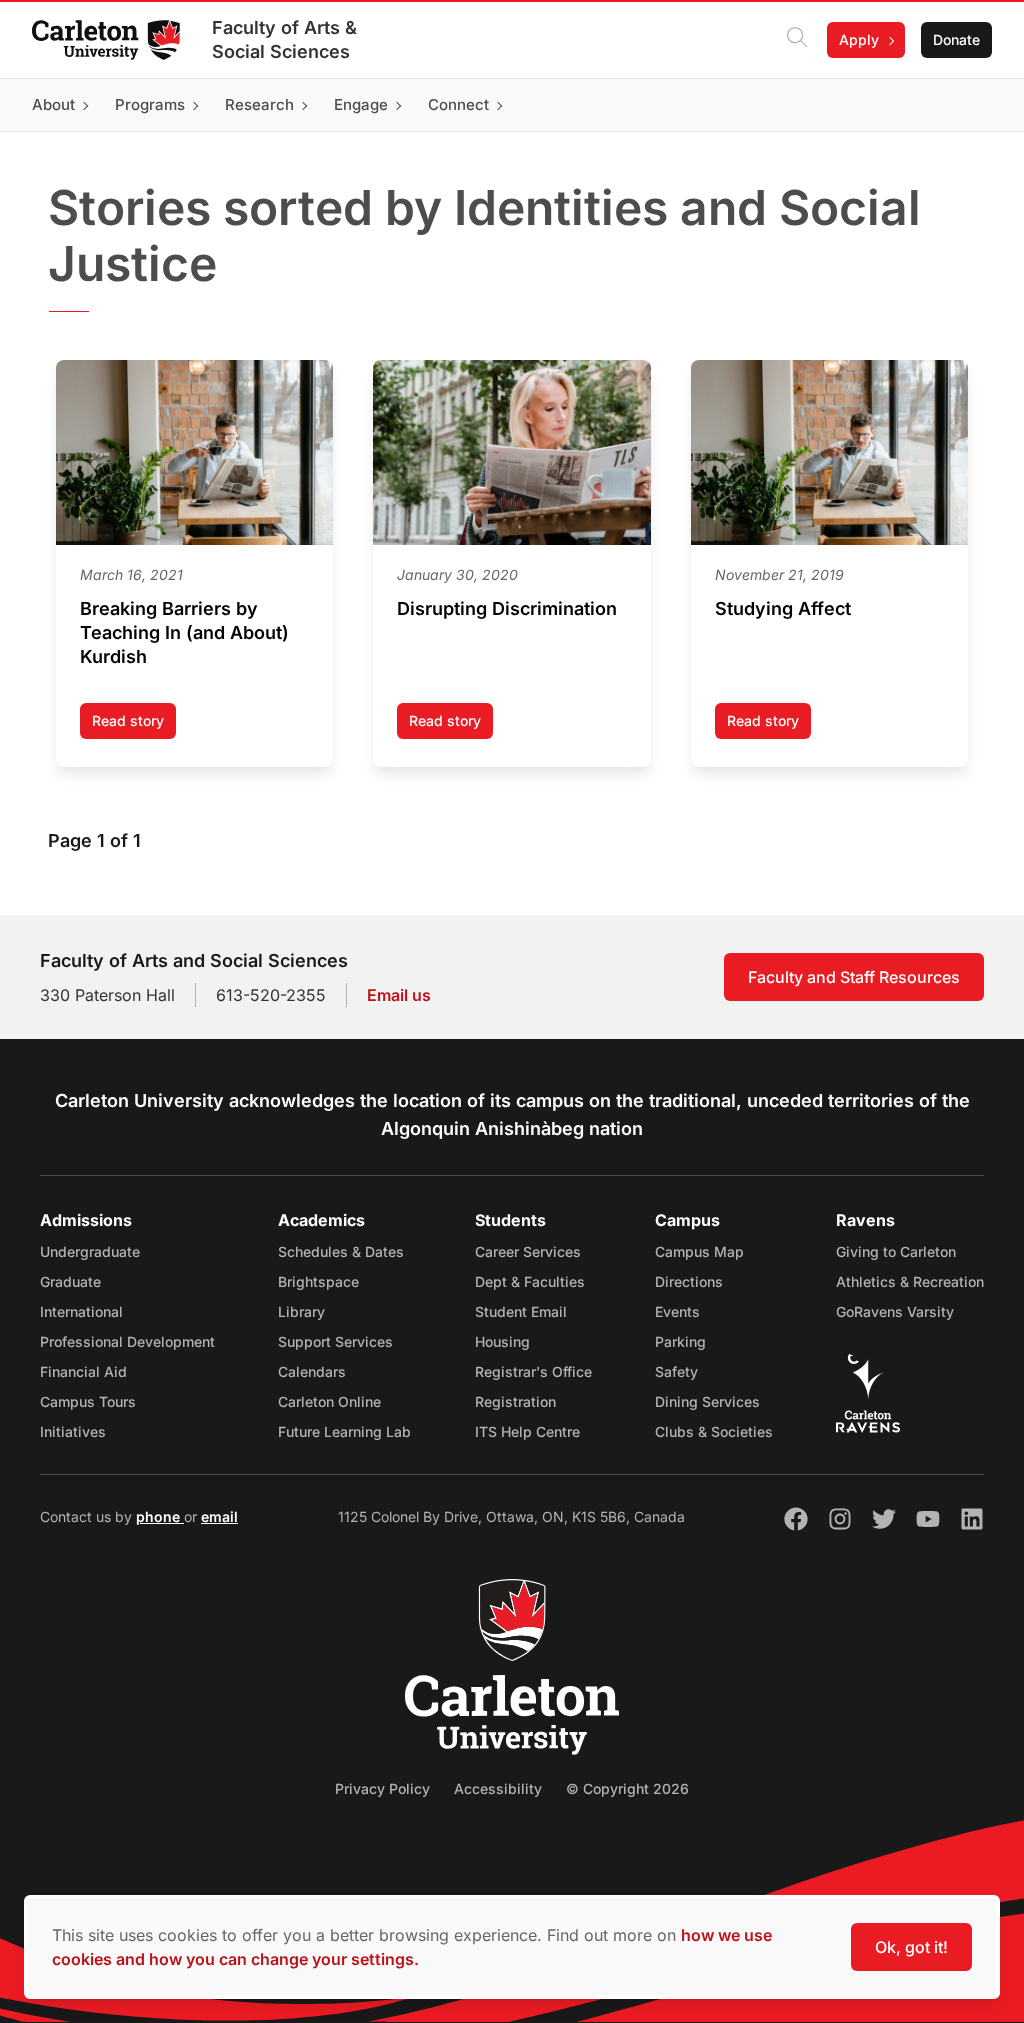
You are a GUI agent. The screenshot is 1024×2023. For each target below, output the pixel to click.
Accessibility (498, 1788)
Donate (956, 39)
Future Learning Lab (344, 1431)
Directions (689, 1281)
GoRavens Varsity (895, 1311)
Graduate (70, 1281)
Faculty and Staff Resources (854, 977)
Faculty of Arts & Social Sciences (284, 39)
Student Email (521, 1311)
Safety (676, 1371)
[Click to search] (797, 40)
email (219, 1516)
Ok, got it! (911, 1947)
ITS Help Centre (527, 1431)
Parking (680, 1341)
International (81, 1311)
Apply (859, 39)
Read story (134, 725)
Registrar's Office (533, 1371)
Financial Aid (83, 1371)
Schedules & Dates (341, 1251)
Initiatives (73, 1431)
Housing (502, 1341)
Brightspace (318, 1281)
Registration (515, 1401)
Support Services (335, 1341)
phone (160, 1516)
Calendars (312, 1371)
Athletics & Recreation (910, 1281)
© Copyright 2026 (627, 1788)
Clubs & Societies (714, 1431)
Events (677, 1311)
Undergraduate (90, 1251)
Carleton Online (329, 1401)
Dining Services (707, 1401)
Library (301, 1311)
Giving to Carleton (896, 1251)
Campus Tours (88, 1401)
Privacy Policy (382, 1788)
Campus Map (699, 1251)
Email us (399, 995)
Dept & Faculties (530, 1281)
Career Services (528, 1251)
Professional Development (127, 1341)
